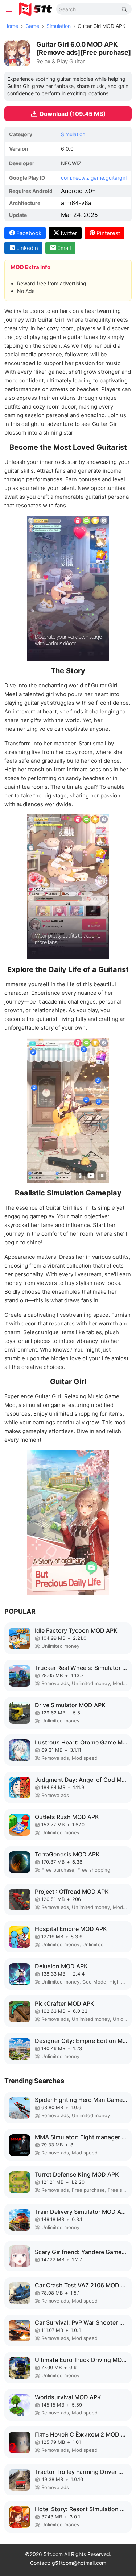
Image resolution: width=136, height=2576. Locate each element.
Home (11, 26)
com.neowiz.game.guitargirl (94, 178)
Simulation (59, 26)
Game (32, 26)
